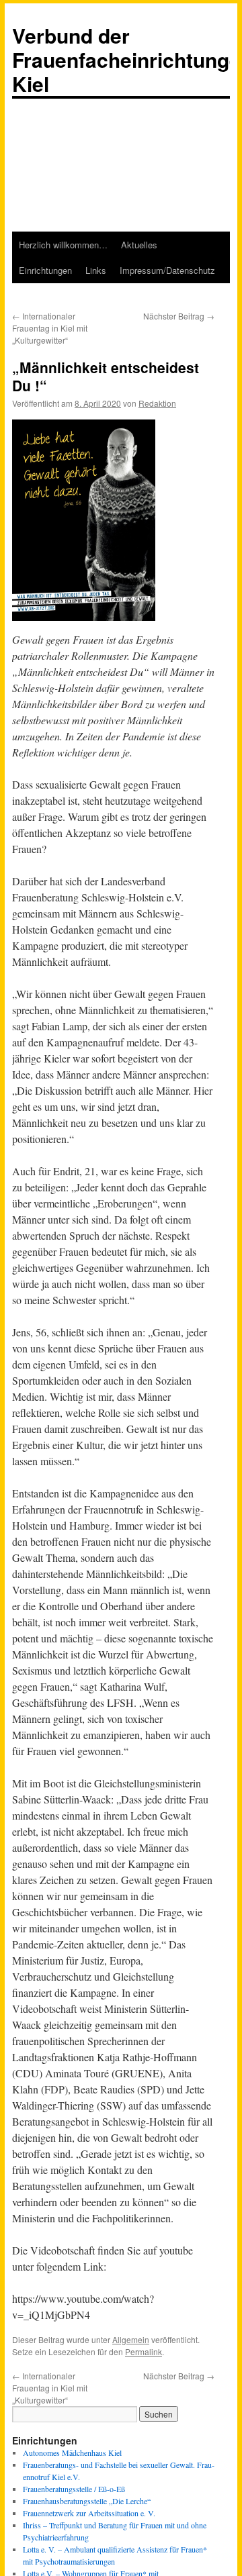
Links (96, 270)
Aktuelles (139, 245)
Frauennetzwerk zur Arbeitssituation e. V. (89, 2513)
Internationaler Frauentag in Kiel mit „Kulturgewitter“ (50, 328)
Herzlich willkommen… (63, 245)
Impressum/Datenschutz (167, 270)
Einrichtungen (45, 270)
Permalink (144, 2351)
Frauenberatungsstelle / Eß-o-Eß (74, 2489)
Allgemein (131, 2339)
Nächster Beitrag (179, 316)
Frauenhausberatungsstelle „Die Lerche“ (87, 2501)
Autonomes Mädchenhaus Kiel (72, 2453)
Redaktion (157, 403)
